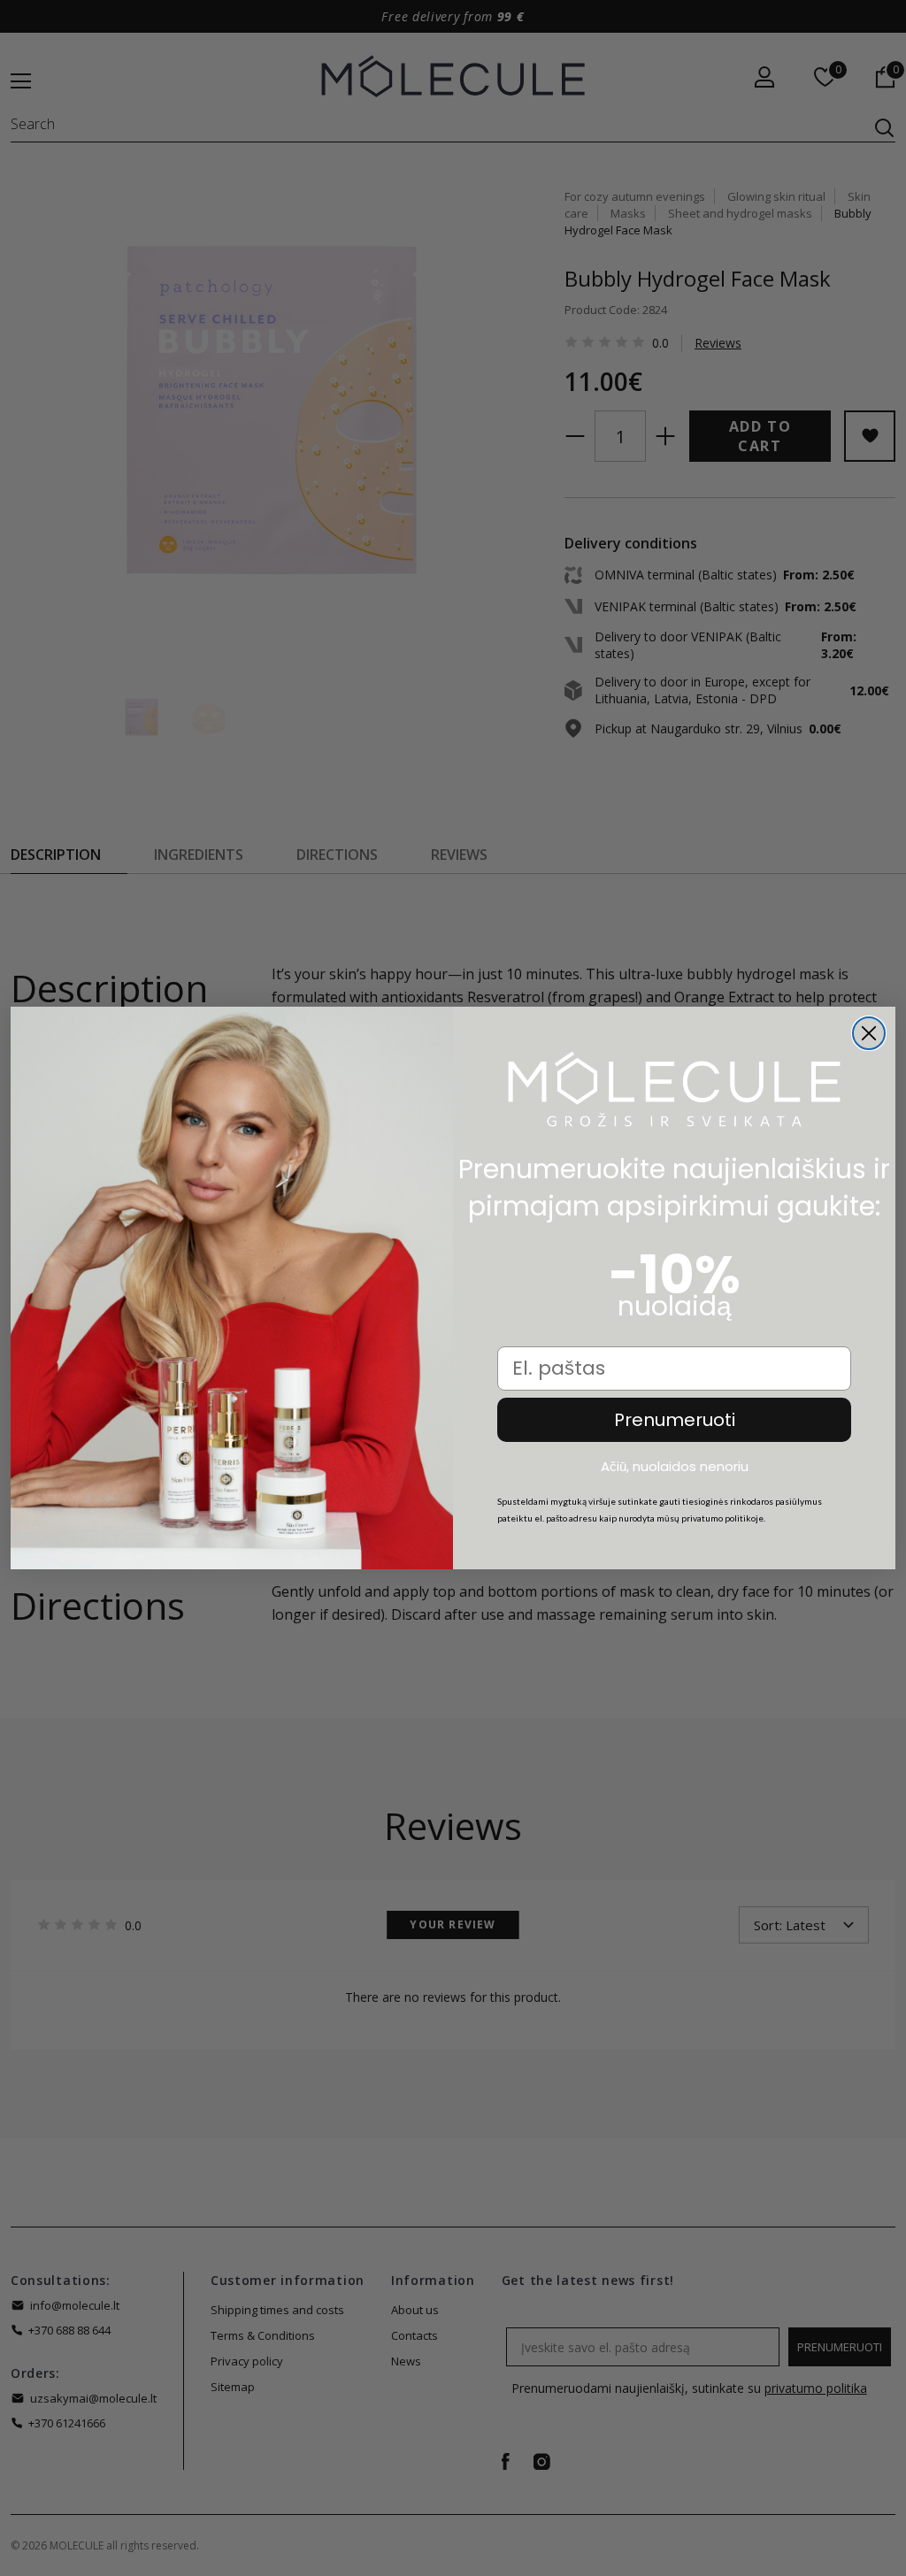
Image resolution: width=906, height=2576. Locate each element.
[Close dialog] (869, 1033)
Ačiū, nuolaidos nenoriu (675, 1467)
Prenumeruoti (675, 1420)
